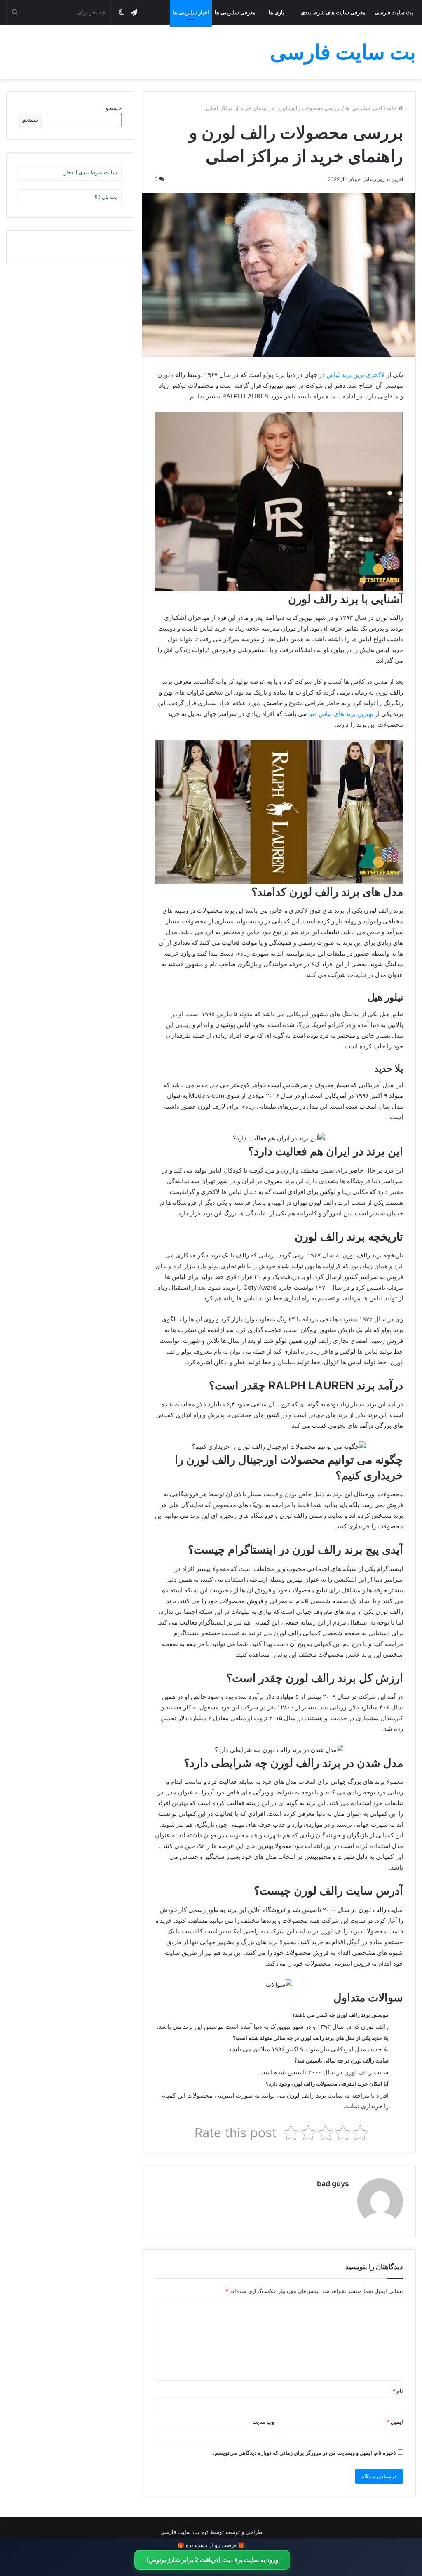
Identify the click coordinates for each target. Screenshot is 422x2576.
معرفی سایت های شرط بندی (333, 12)
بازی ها (277, 12)
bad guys (333, 2184)
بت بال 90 (106, 197)
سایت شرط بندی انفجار (90, 173)
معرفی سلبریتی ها (235, 12)
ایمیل (395, 2422)
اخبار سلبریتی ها (191, 12)
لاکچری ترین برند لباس (356, 375)
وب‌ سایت (263, 2422)
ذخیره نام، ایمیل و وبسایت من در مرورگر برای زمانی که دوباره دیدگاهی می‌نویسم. (305, 2453)
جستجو (114, 108)
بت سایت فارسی (394, 12)
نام (398, 2391)
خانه (393, 108)
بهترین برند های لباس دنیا (341, 714)
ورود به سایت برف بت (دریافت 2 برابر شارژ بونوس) (212, 2560)
